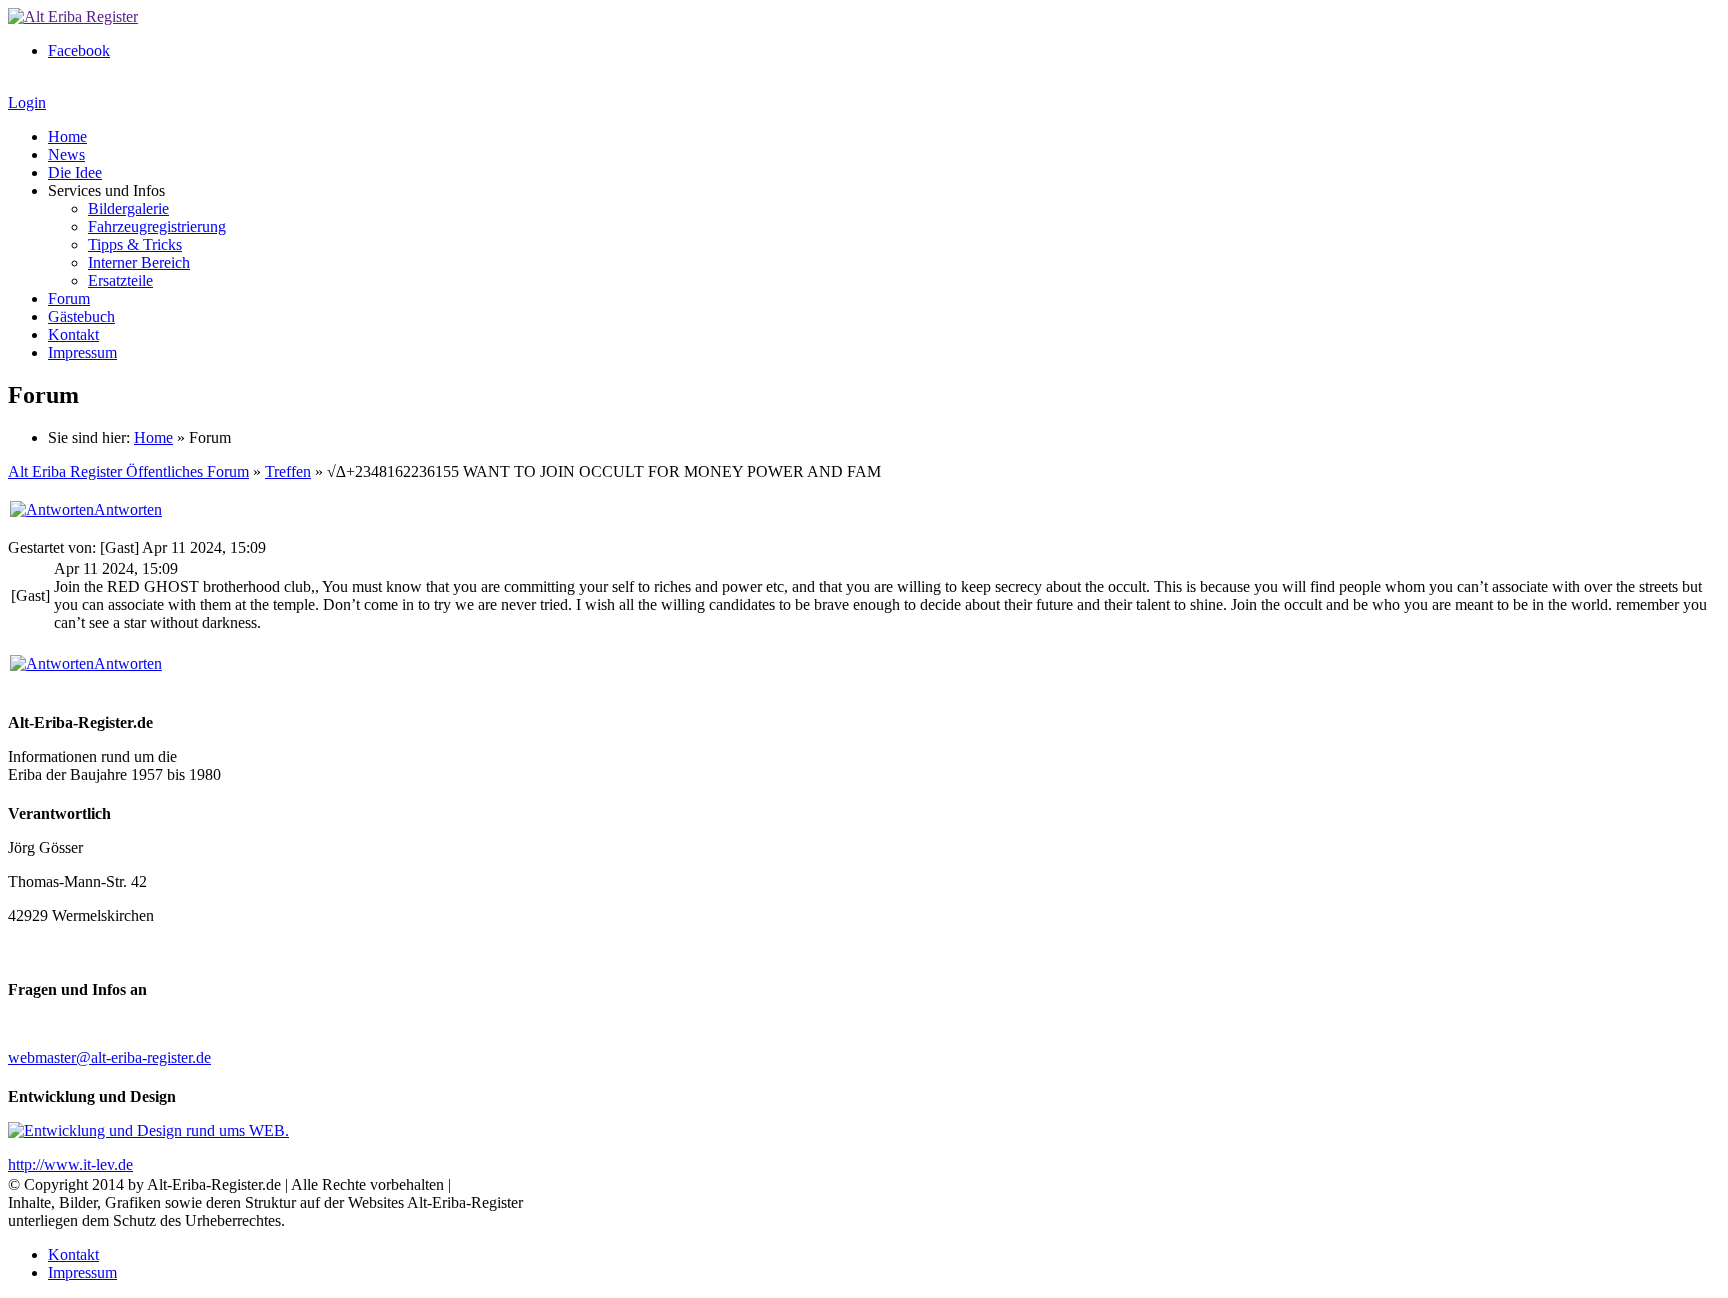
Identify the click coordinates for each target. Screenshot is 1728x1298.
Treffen (288, 471)
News (66, 154)
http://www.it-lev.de (70, 1164)
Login (27, 102)
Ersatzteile (120, 280)
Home (67, 136)
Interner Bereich (139, 262)
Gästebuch (81, 316)
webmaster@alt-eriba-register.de (109, 1057)
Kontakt (73, 334)
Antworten (128, 509)
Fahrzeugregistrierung (157, 226)
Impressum (82, 352)
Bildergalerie (128, 208)
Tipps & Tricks (135, 244)
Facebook (79, 50)
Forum (69, 298)
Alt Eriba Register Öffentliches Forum (128, 471)
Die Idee (75, 172)
